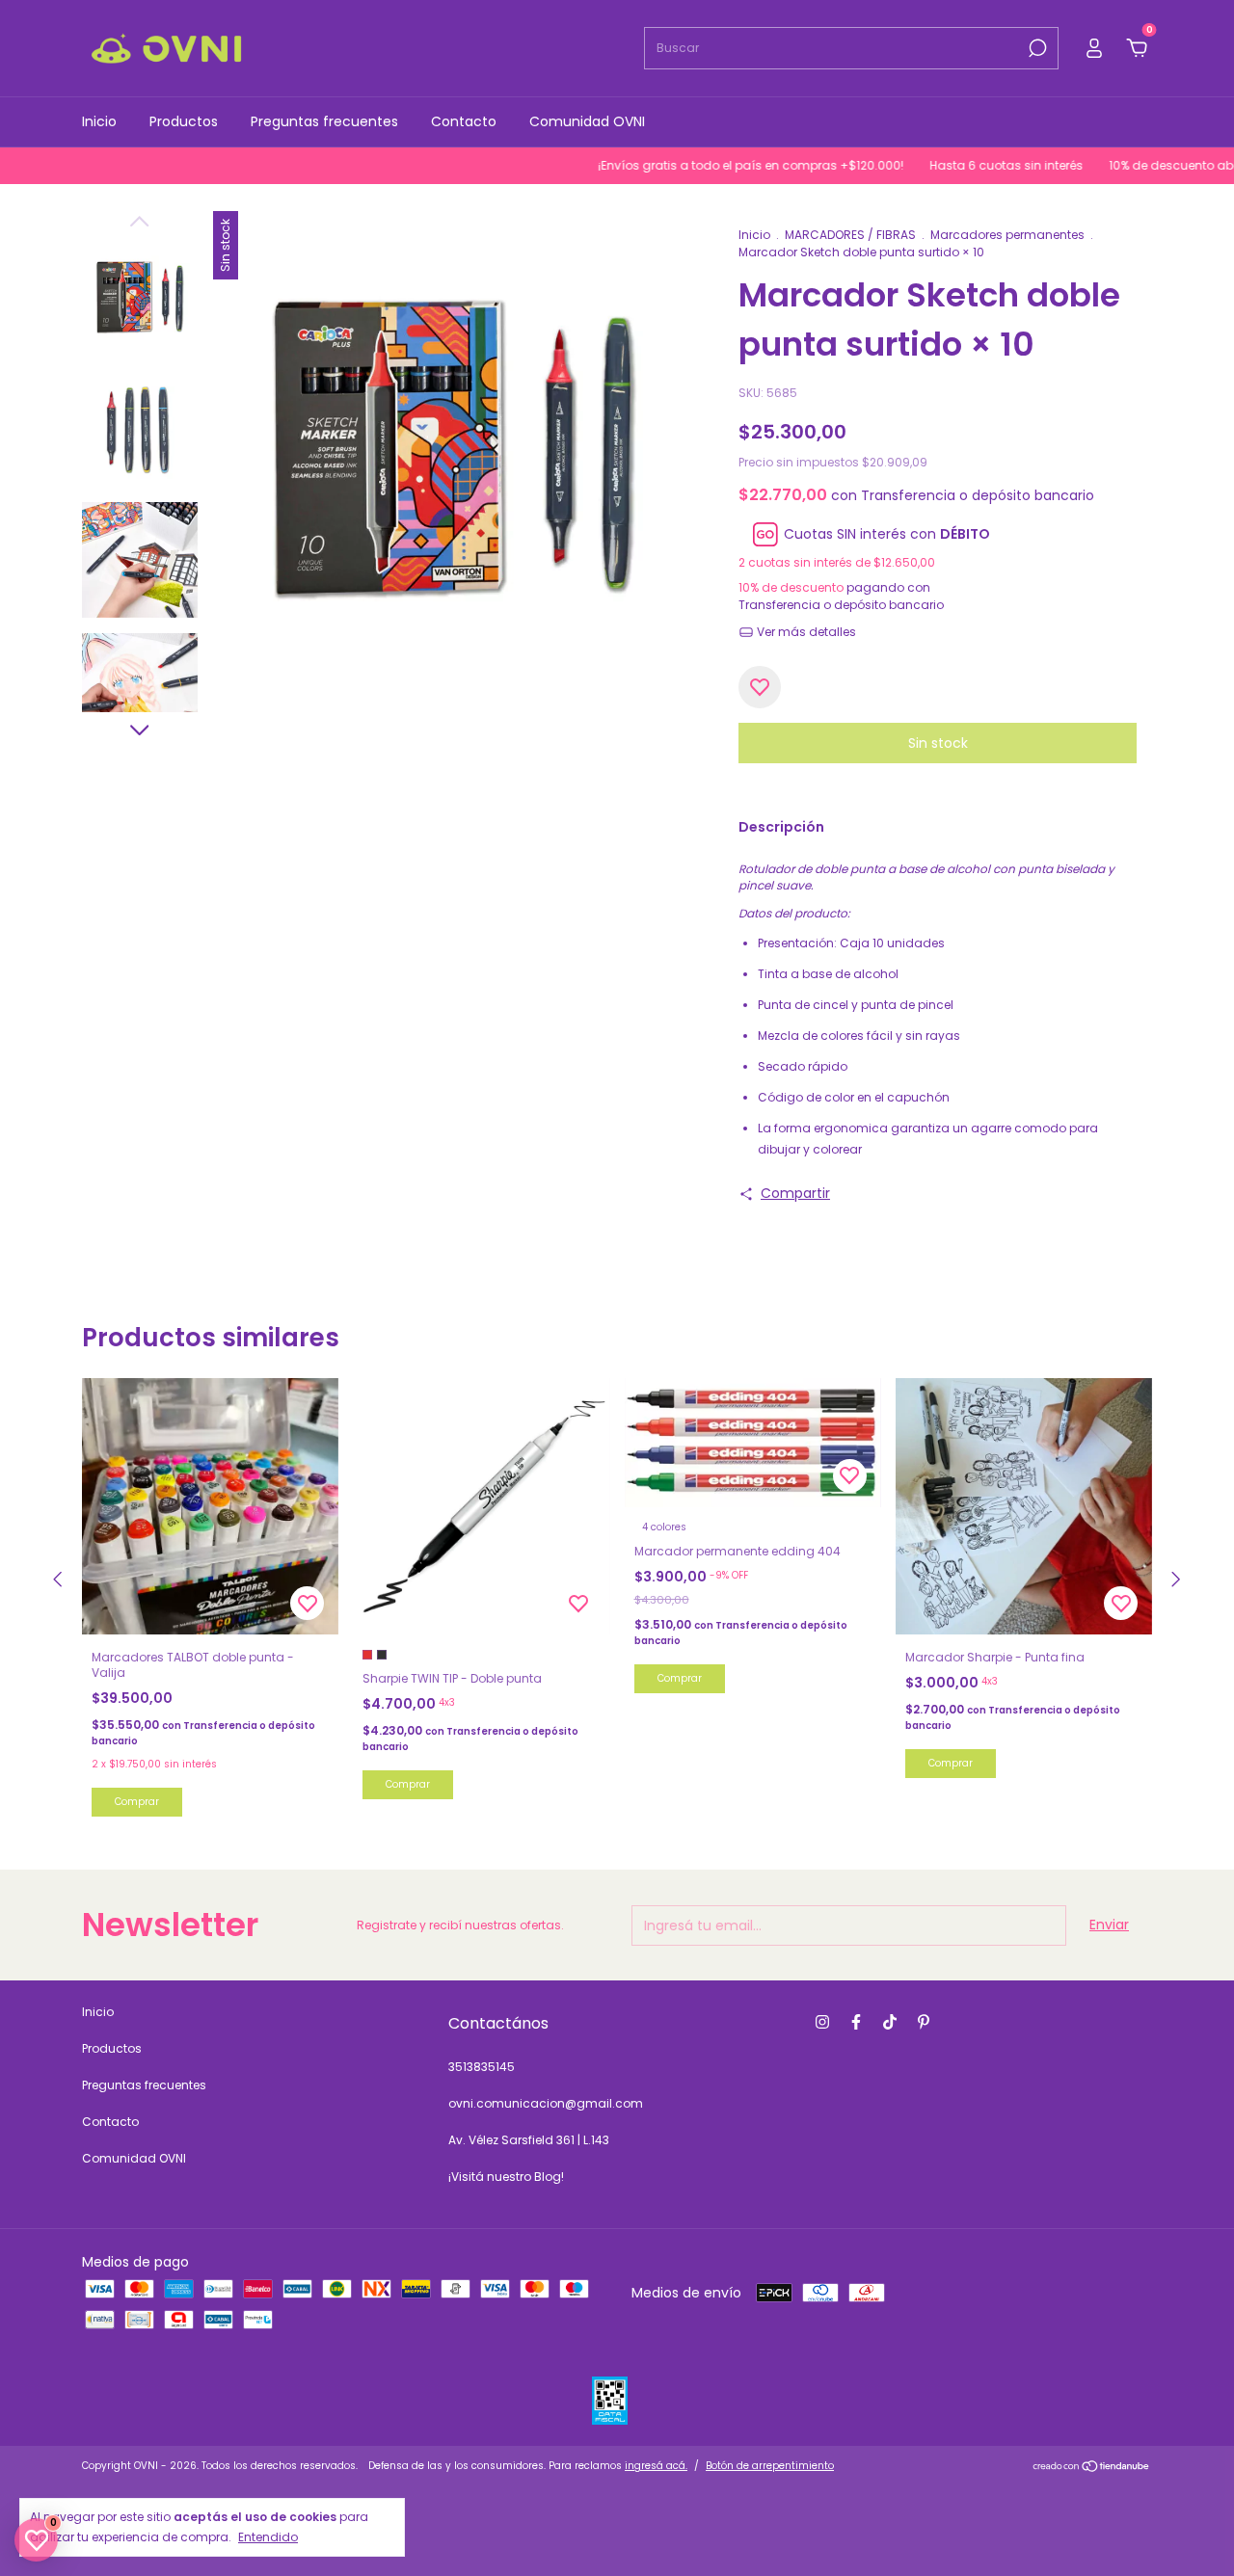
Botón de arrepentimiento (770, 2466)
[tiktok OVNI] (890, 2022)
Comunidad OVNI (587, 121)
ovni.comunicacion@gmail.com (546, 2103)
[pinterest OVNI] (924, 2022)
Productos (184, 121)
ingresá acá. (656, 2466)
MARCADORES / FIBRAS (852, 235)
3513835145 (482, 2067)
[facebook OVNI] (856, 2022)
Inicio (99, 121)
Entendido (268, 2536)
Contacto (464, 121)
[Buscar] (1036, 48)
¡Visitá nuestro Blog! (506, 2177)
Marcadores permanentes (1007, 235)
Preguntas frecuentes (324, 121)
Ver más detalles (805, 632)
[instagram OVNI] (822, 2022)
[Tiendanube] (1092, 2468)
